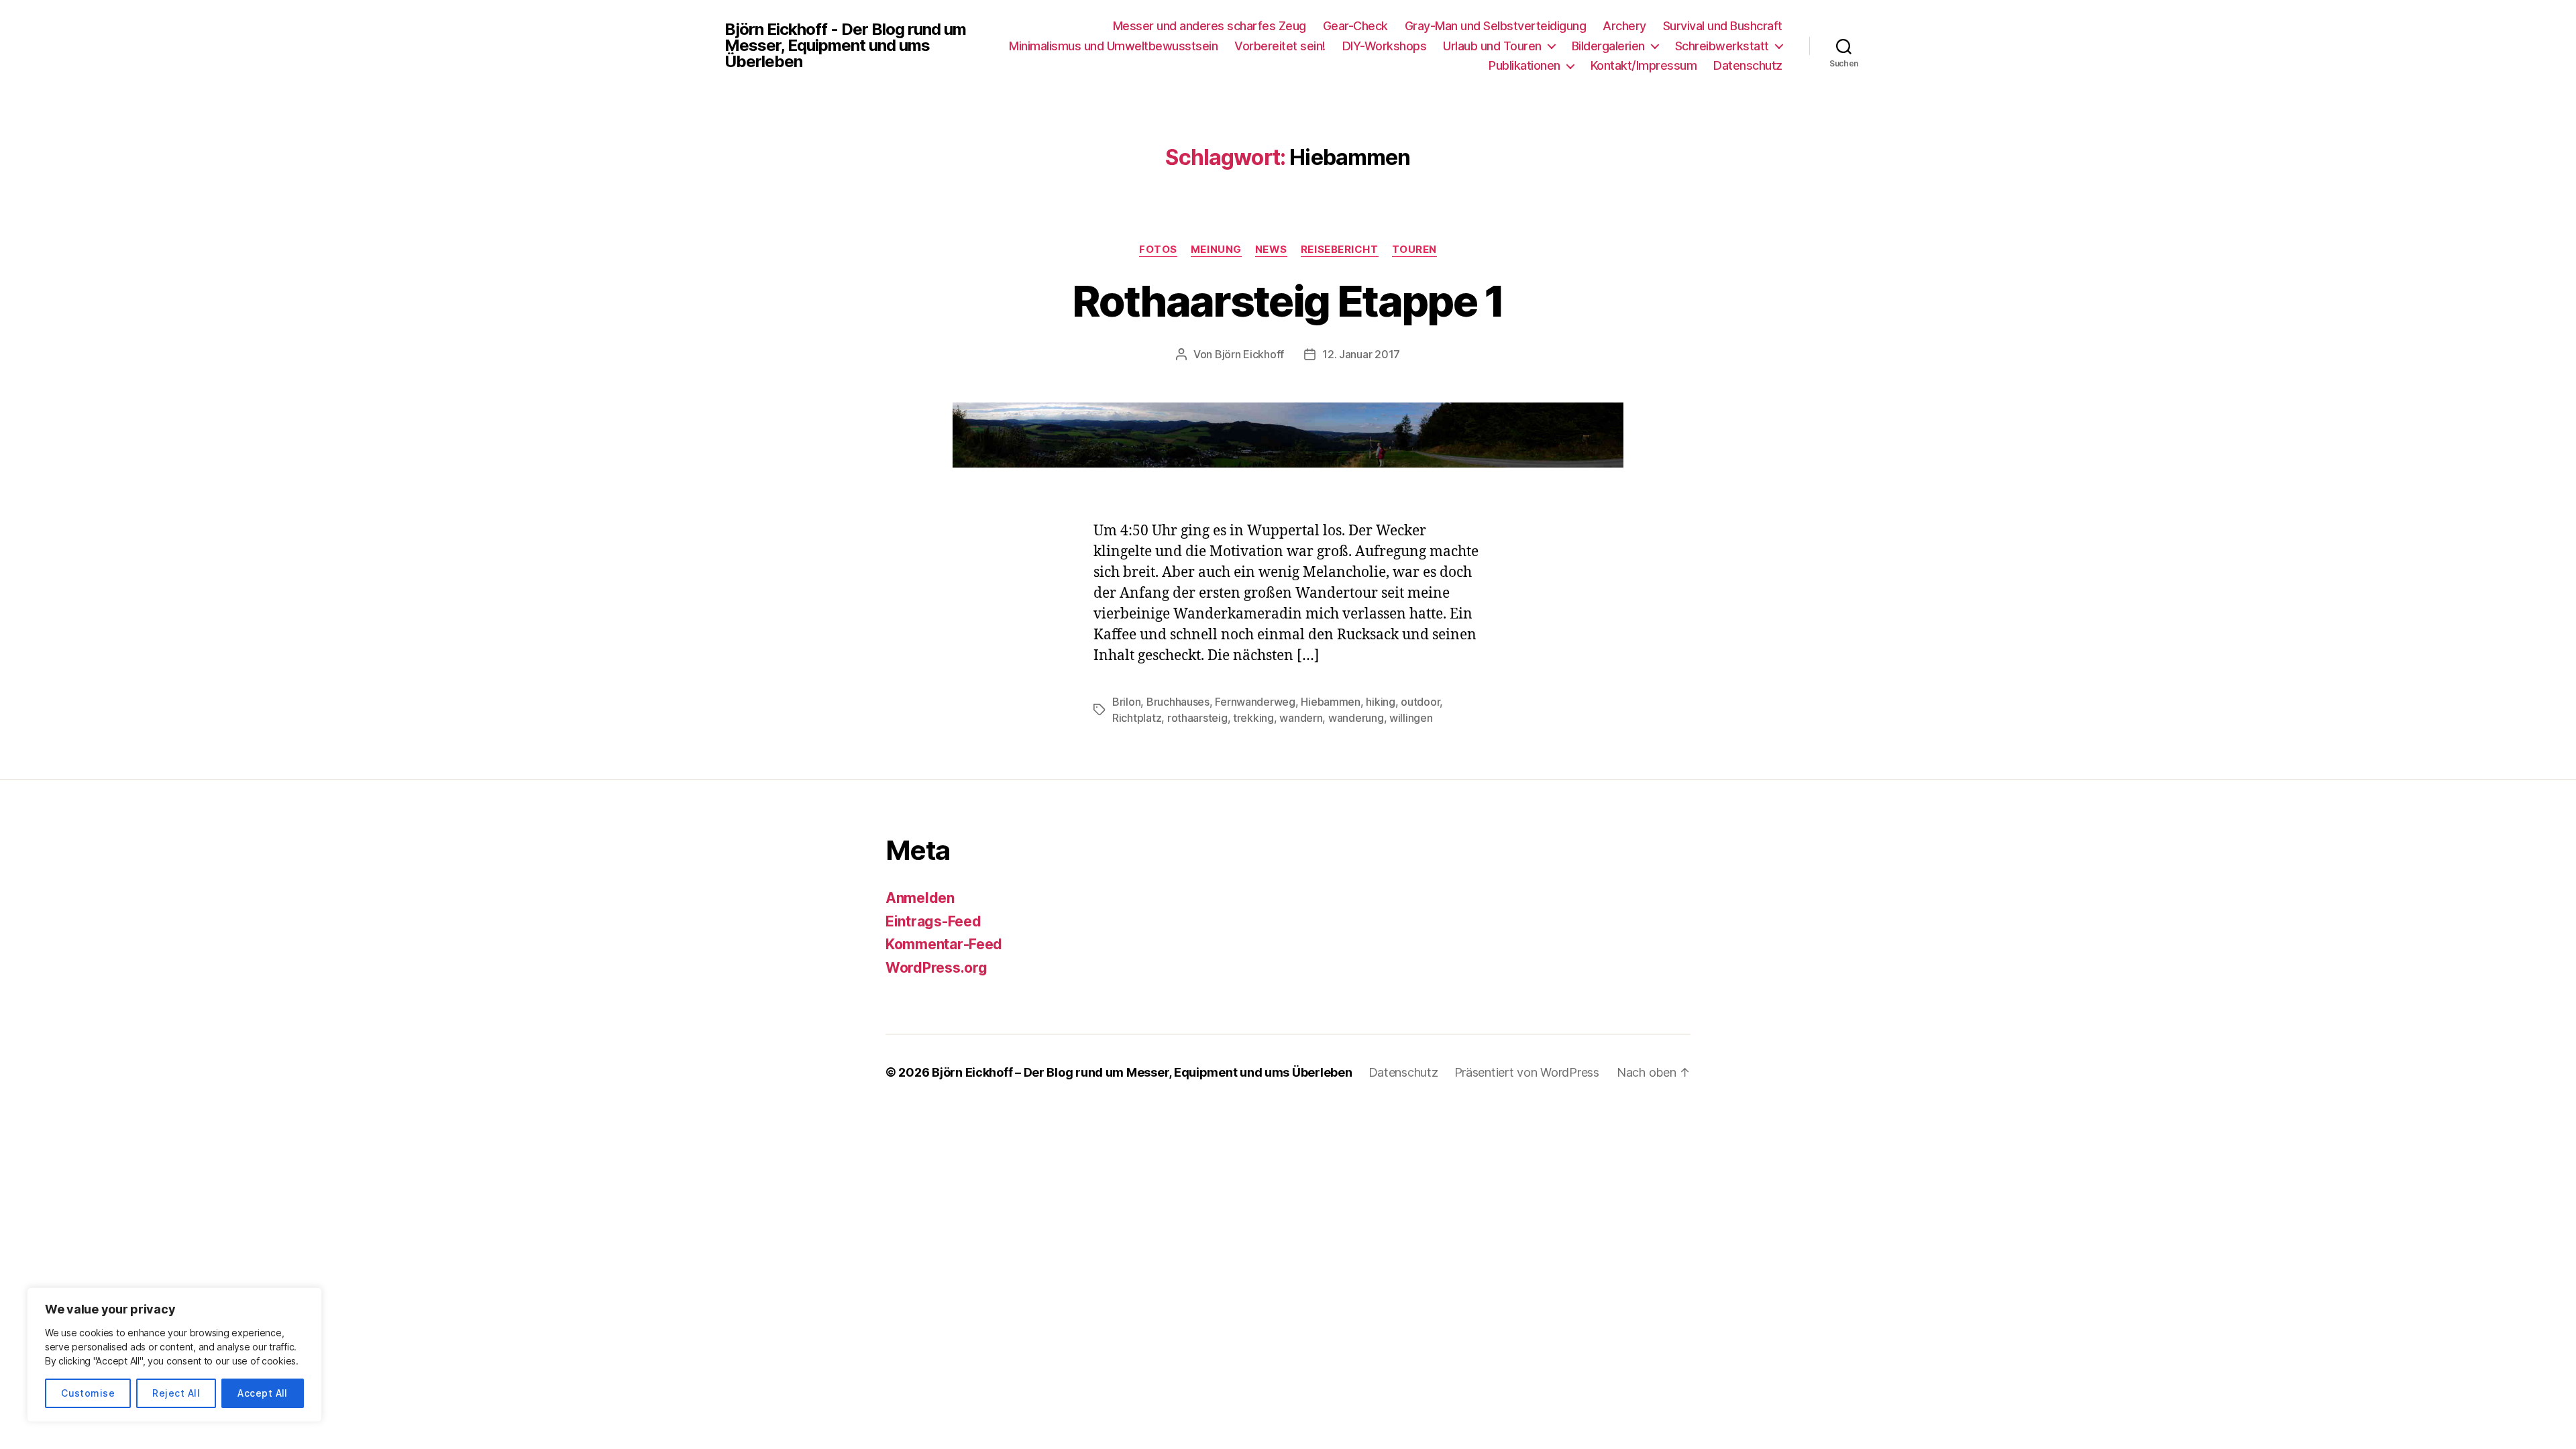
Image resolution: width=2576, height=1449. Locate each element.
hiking (1380, 702)
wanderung (1356, 718)
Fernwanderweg (1255, 702)
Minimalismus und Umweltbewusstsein (1113, 46)
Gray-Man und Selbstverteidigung (1496, 26)
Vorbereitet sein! (1280, 46)
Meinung (1216, 250)
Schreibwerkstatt (1722, 46)
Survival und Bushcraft (1723, 26)
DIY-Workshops (1385, 46)
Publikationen (1524, 65)
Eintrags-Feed (933, 921)
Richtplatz (1137, 718)
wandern (1301, 718)
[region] (174, 1355)
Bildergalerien (1608, 46)
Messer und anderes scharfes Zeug (1210, 26)
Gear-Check (1355, 26)
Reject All (176, 1393)
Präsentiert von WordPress (1527, 1072)
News (1271, 250)
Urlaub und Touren (1492, 46)
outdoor (1420, 702)
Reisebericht (1340, 250)
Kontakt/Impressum (1644, 65)
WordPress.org (936, 968)
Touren (1414, 250)
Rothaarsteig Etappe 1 (1288, 301)
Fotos (1158, 250)
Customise (88, 1393)
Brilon (1126, 702)
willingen (1411, 718)
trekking (1253, 718)
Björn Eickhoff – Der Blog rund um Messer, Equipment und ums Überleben (1142, 1072)
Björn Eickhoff (1249, 354)
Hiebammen (1331, 702)
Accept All (263, 1393)
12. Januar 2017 (1361, 354)
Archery (1624, 26)
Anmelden (920, 898)
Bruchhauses (1178, 702)
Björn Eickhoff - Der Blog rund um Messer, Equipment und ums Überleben (845, 46)
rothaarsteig (1197, 718)
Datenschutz (1748, 65)
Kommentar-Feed (944, 944)
